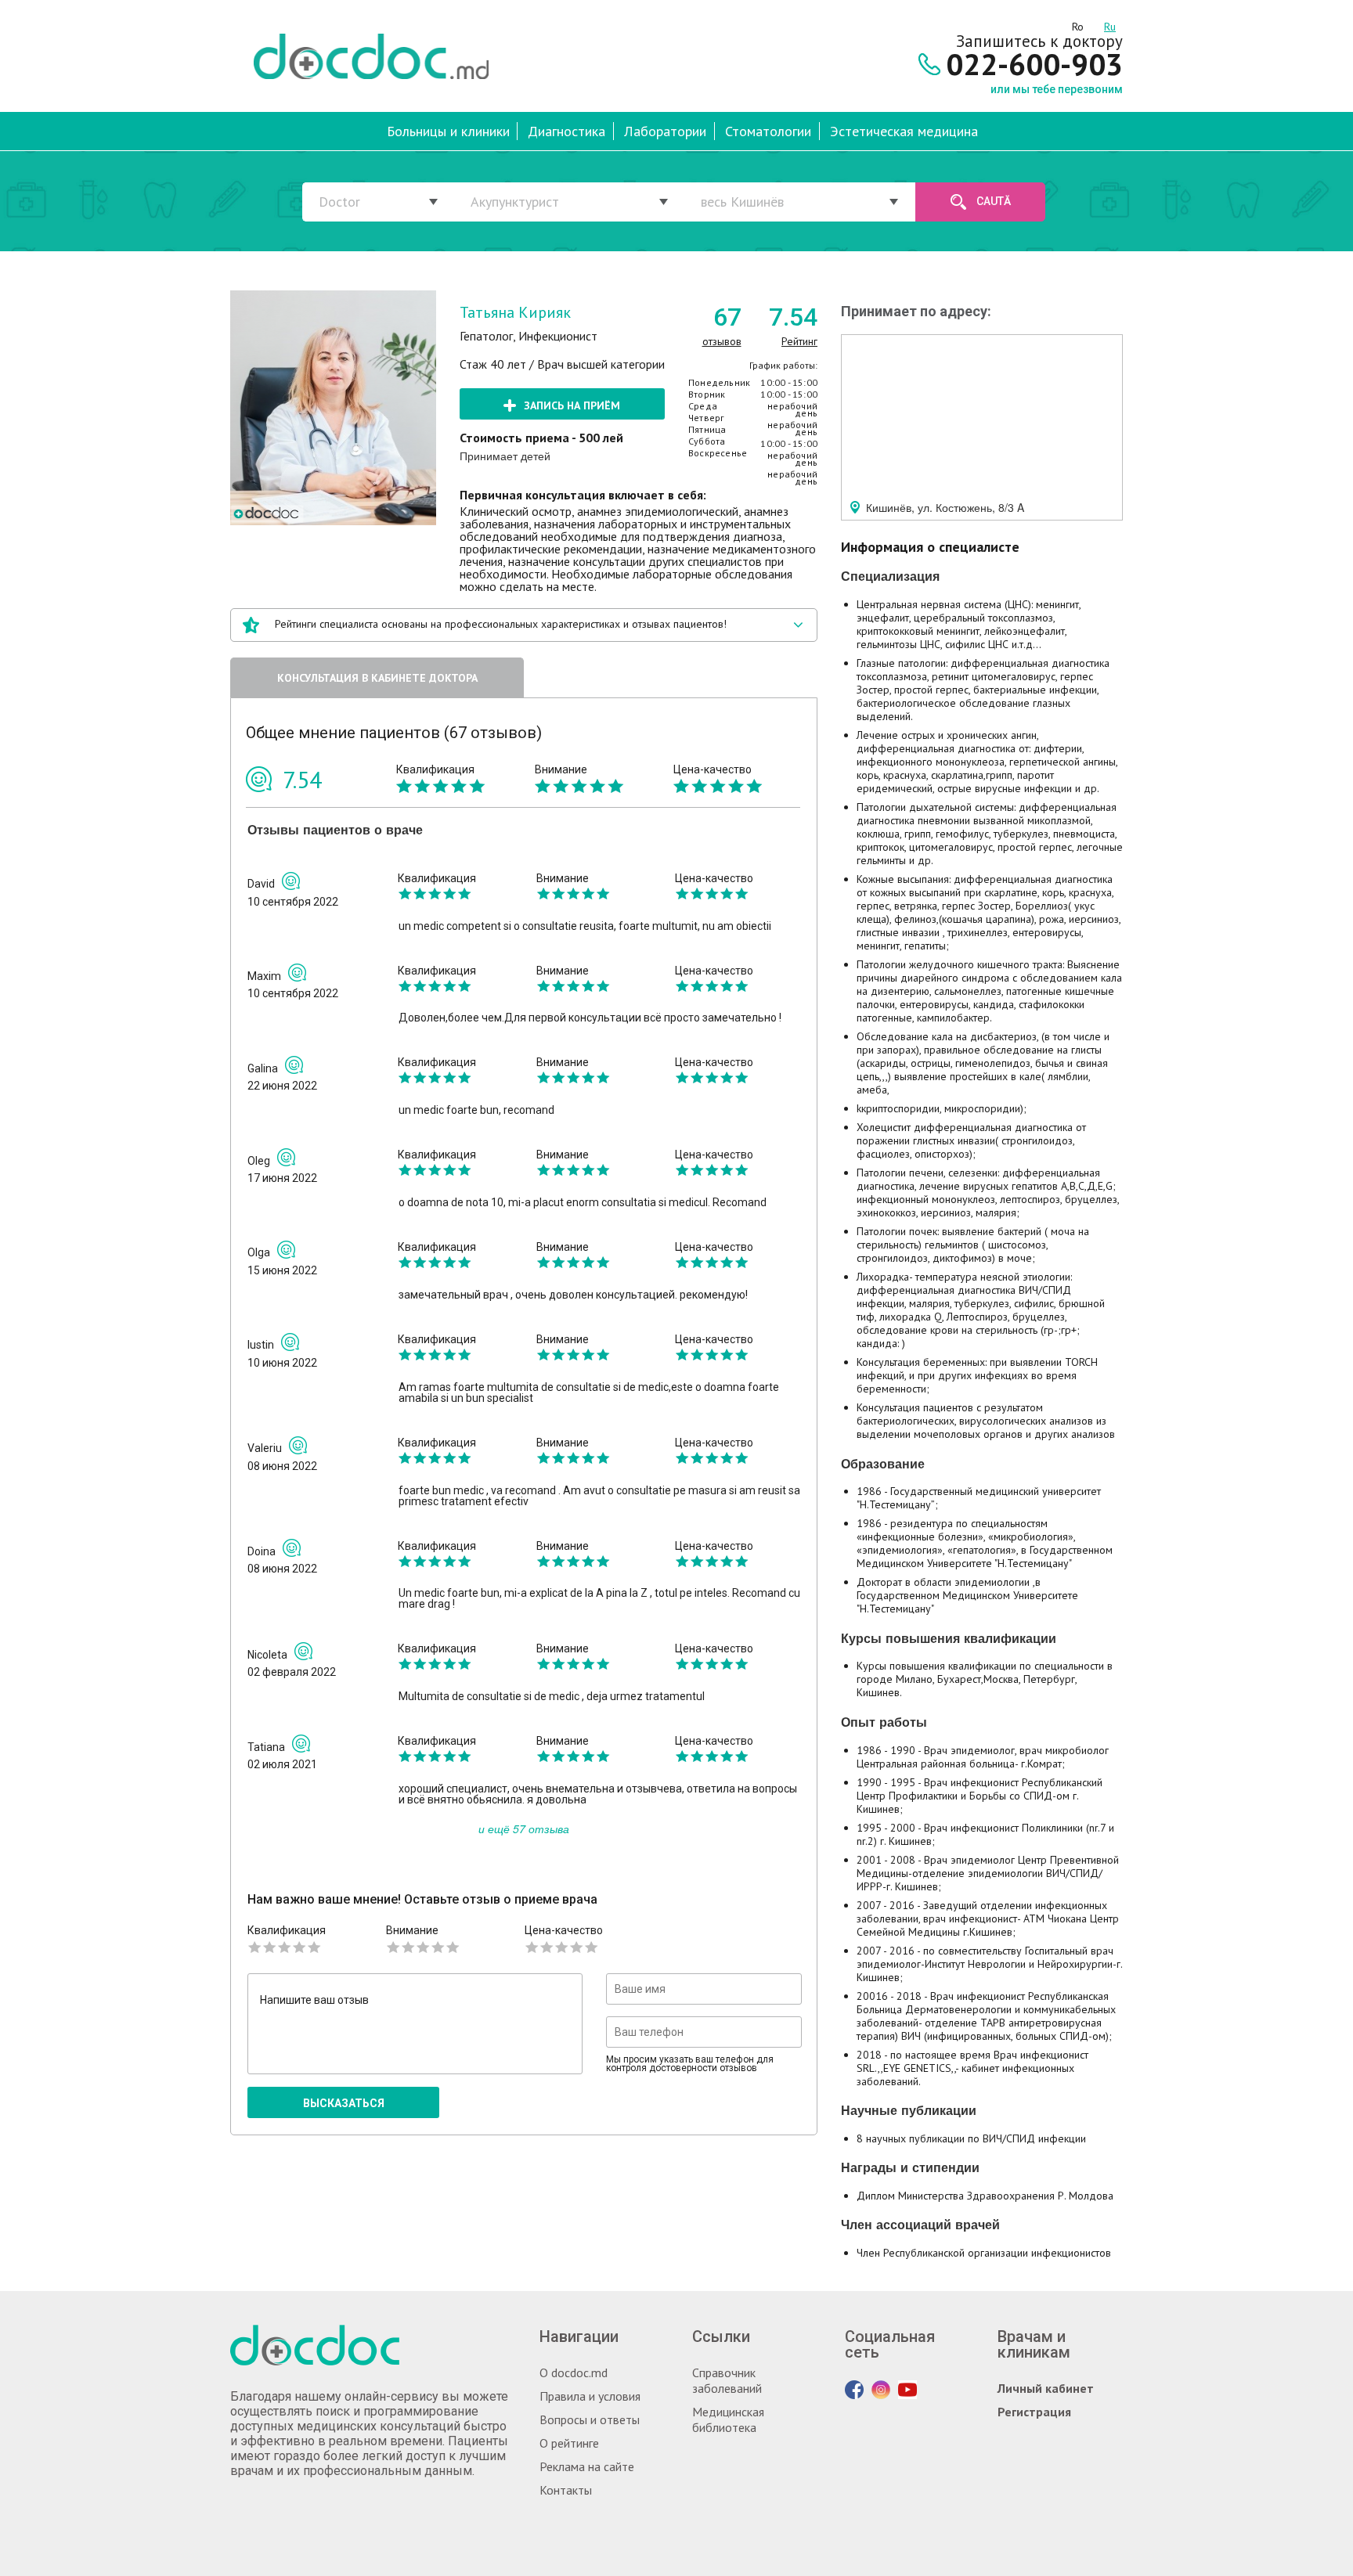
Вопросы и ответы (590, 2419)
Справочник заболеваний (727, 2380)
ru (1110, 24)
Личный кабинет (1046, 2388)
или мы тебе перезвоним (1057, 89)
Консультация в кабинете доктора (377, 678)
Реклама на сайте (587, 2466)
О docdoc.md (574, 2372)
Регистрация (1034, 2412)
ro (1078, 24)
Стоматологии (768, 131)
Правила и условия (590, 2396)
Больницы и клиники (448, 131)
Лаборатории (665, 131)
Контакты (566, 2490)
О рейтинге (569, 2443)
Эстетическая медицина (904, 131)
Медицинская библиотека (728, 2419)
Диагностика (566, 131)
